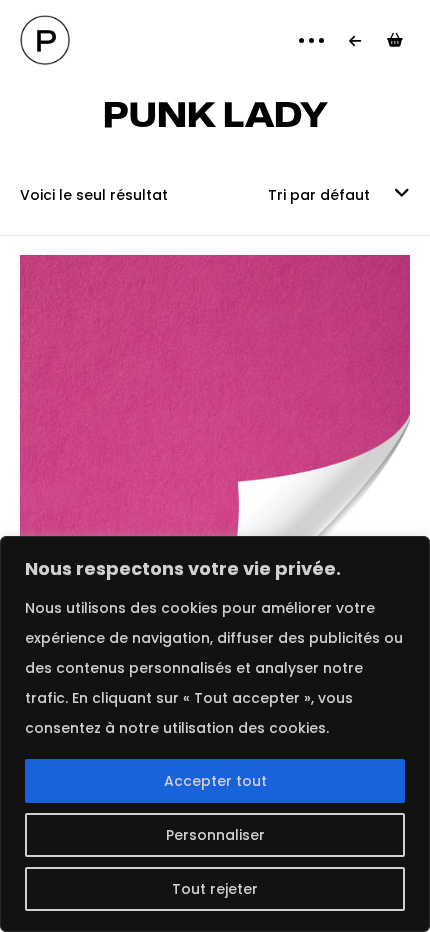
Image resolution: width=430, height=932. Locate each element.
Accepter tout (215, 781)
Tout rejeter (215, 889)
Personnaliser (215, 835)
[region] (215, 734)
